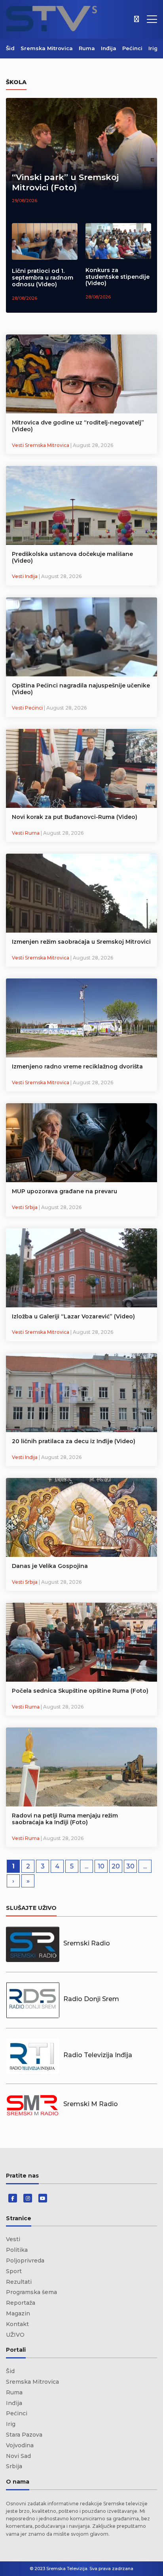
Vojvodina (20, 2445)
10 (101, 1866)
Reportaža (21, 2303)
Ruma (87, 48)
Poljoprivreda (25, 2261)
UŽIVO (15, 2335)
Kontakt (17, 2324)
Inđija (109, 48)
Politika (17, 2250)
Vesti (13, 2239)
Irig (153, 48)
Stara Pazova (24, 2435)
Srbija (14, 2466)
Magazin (18, 2313)
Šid (10, 48)
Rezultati (19, 2282)
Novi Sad (18, 2456)
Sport (14, 2271)
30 (130, 1866)
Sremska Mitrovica (47, 48)
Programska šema (31, 2292)
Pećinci (132, 48)
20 (116, 1866)
